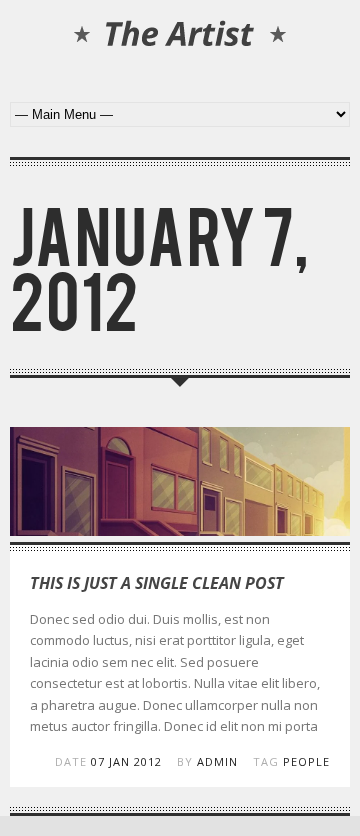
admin (217, 761)
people (306, 761)
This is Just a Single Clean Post (157, 583)
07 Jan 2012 (126, 761)
